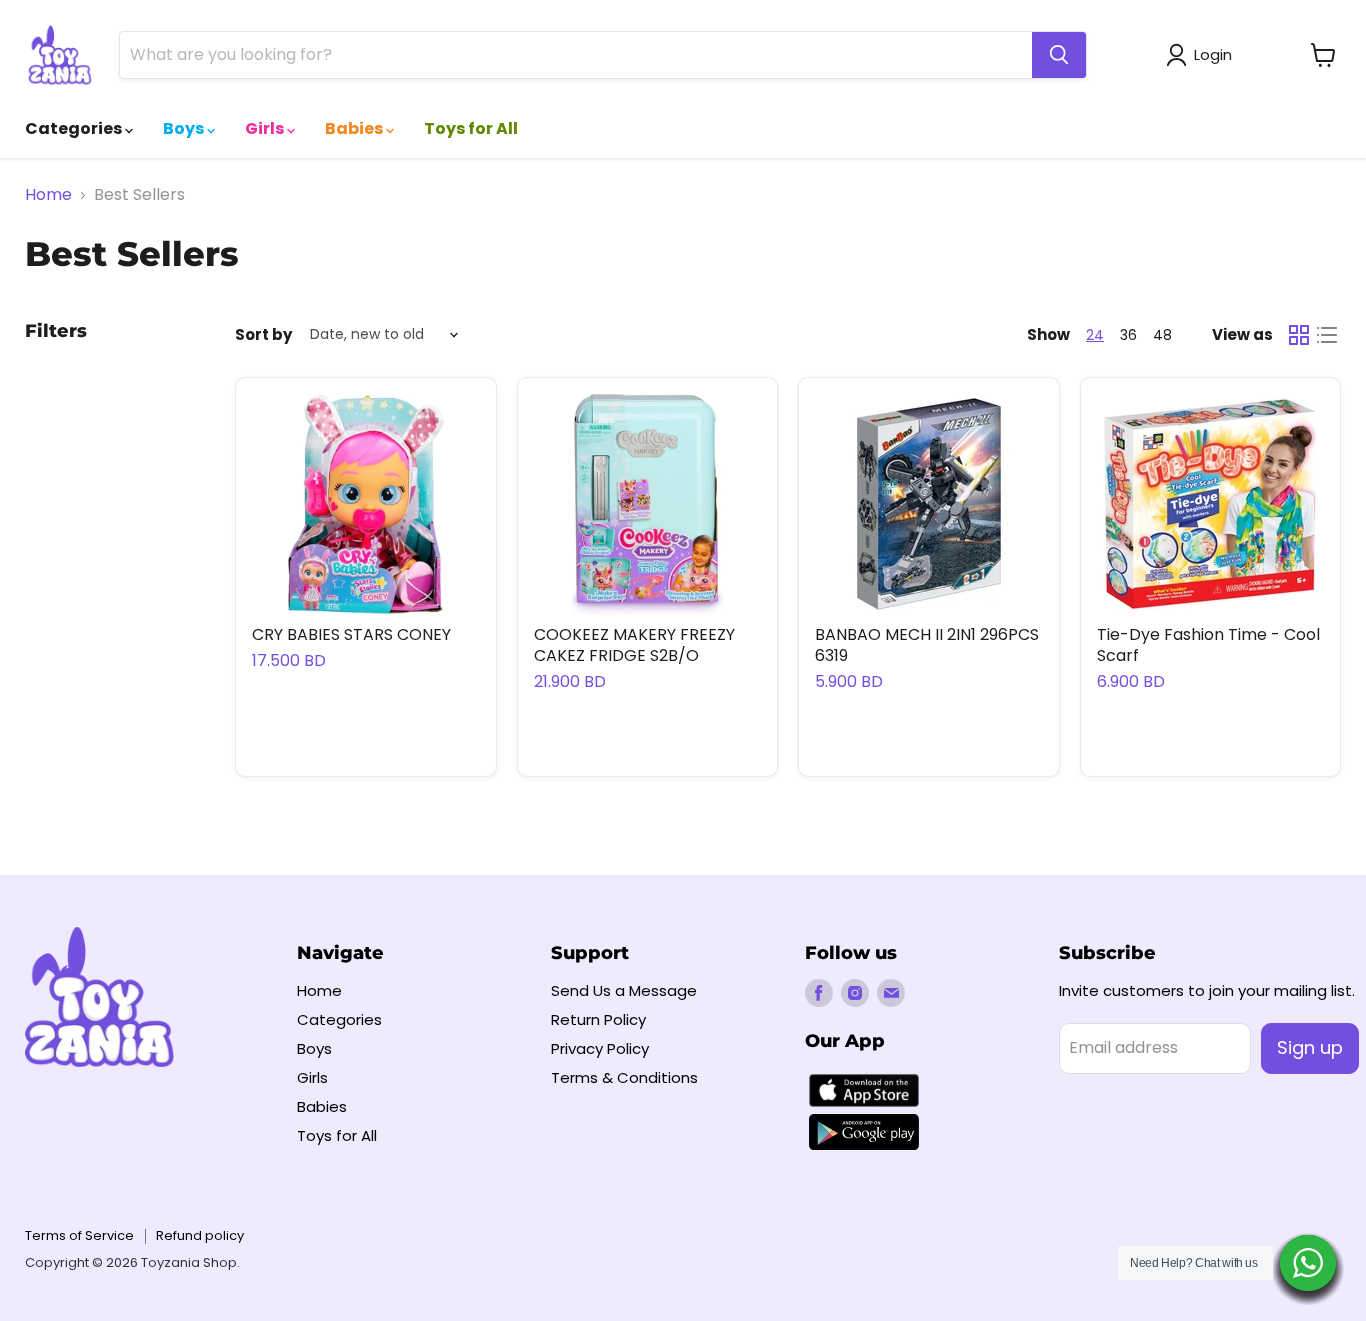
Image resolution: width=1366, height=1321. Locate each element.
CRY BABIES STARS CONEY (351, 634)
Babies (355, 128)
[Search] (1059, 55)
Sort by (263, 334)
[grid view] (1299, 335)
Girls (266, 128)
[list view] (1327, 335)
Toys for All (471, 128)
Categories (75, 128)
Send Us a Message (624, 990)
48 (1162, 335)
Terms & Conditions (624, 1077)
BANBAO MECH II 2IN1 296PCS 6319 (927, 645)
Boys (185, 128)
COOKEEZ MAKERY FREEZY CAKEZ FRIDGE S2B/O (634, 645)
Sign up (1310, 1047)
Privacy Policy (600, 1048)
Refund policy (200, 1235)
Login (1213, 54)
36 (1128, 335)
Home (48, 195)
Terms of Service (79, 1235)
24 (1095, 335)
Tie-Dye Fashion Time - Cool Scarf (1208, 645)
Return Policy (598, 1019)
